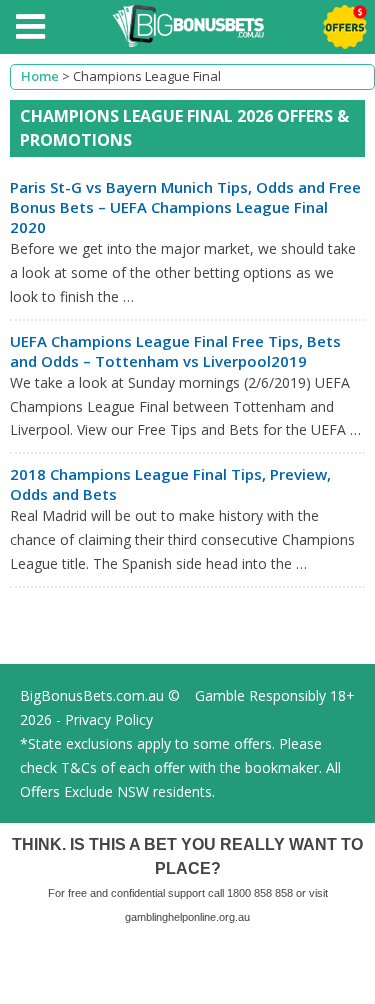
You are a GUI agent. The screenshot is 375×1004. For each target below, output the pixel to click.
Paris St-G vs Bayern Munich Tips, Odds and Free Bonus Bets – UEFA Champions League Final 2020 (185, 207)
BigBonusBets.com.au (92, 695)
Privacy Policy (109, 719)
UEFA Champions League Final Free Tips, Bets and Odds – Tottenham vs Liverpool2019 (175, 351)
